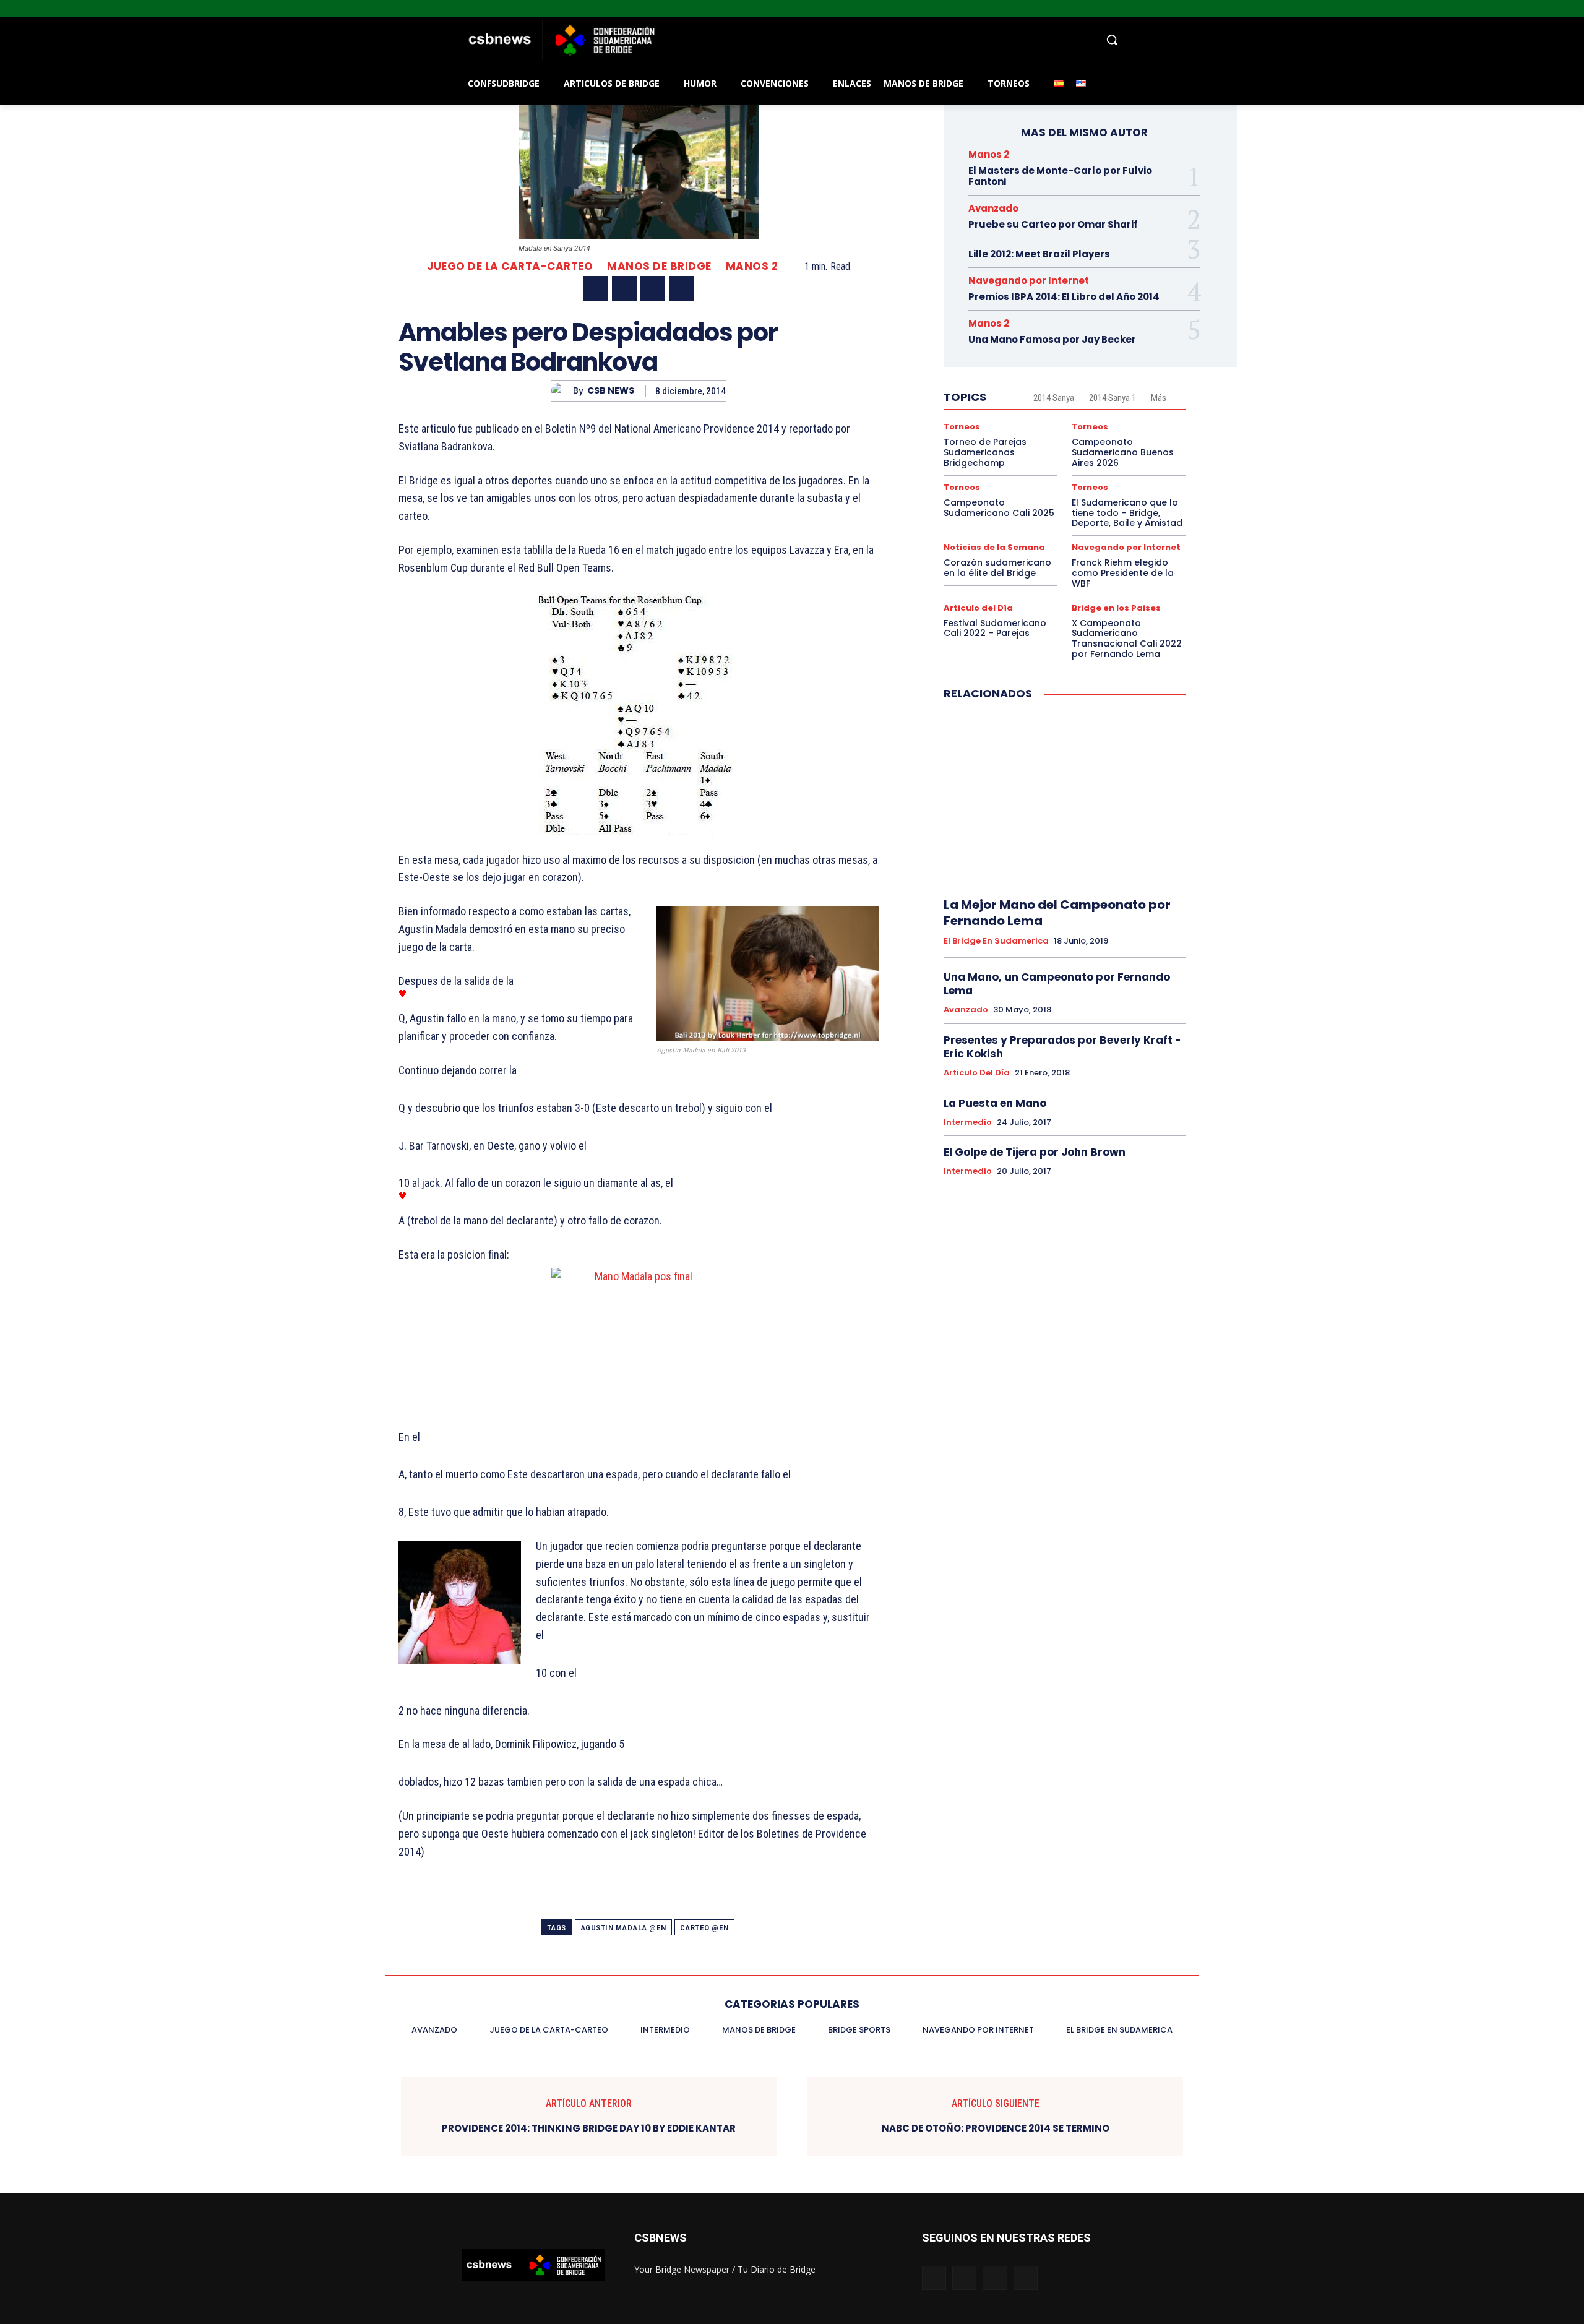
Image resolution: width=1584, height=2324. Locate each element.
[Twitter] (1560, 9)
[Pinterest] (653, 288)
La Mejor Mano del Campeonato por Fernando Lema (1057, 913)
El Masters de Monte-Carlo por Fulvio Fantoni (1060, 176)
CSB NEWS (611, 391)
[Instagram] (1543, 9)
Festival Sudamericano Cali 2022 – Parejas (995, 628)
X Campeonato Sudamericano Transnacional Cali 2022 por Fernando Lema (1127, 639)
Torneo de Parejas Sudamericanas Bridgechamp (985, 452)
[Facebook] (1526, 9)
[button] (891, 40)
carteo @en (704, 1928)
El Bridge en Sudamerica (996, 941)
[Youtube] (1577, 9)
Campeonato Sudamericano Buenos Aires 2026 (1123, 452)
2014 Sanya (1054, 398)
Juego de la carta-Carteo (510, 266)
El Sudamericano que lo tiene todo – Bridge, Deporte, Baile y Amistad (1127, 513)
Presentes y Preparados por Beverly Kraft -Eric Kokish (1062, 1047)
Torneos (962, 427)
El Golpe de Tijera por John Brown (1035, 1152)
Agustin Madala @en (623, 1928)
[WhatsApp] (681, 288)
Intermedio (968, 1122)
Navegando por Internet (1029, 281)
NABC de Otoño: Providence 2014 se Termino (996, 2128)
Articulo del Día (978, 608)
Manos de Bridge (659, 266)
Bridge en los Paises (1116, 608)
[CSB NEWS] (562, 391)
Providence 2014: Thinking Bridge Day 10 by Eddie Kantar (589, 2128)
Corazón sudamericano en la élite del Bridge (997, 568)
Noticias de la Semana (994, 547)
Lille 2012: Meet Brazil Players (1039, 254)
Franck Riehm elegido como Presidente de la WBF (1123, 573)
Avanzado (993, 208)
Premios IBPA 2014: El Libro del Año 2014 (1064, 297)
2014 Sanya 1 (1113, 398)
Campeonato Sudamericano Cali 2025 (999, 508)
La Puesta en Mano (995, 1103)
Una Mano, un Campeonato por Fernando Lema (1057, 984)
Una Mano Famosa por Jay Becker (1052, 339)
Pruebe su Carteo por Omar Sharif (1053, 224)
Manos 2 (752, 266)
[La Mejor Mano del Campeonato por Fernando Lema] (1065, 799)
